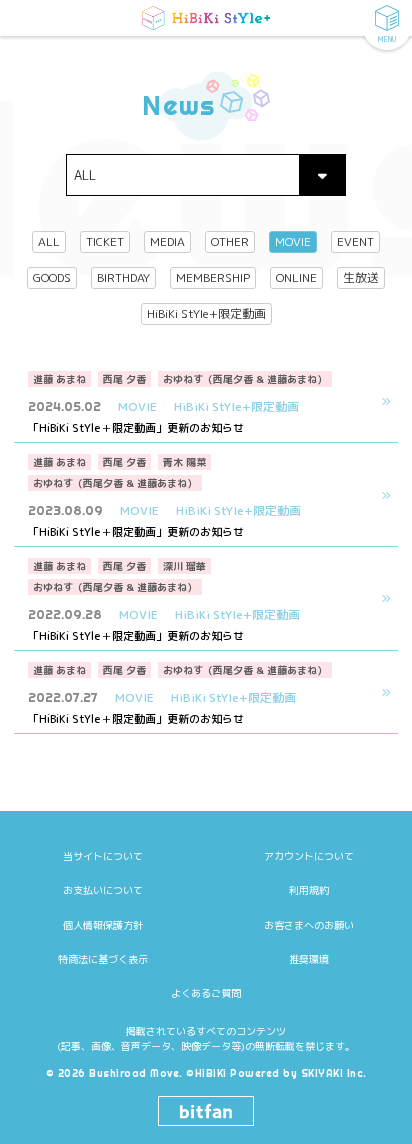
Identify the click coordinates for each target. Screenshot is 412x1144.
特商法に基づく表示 (103, 959)
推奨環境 (309, 959)
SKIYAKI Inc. (334, 1073)
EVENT (355, 241)
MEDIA (167, 241)
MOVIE (293, 241)
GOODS (52, 277)
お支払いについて (103, 890)
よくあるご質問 (206, 993)
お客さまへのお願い (309, 925)
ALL (49, 241)
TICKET (105, 241)
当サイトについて (103, 856)
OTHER (230, 241)
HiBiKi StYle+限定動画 (206, 313)
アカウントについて (309, 856)
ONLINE (296, 277)
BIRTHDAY (123, 277)
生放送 (361, 277)
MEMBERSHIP (213, 277)
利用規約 (309, 890)
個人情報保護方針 (103, 925)
